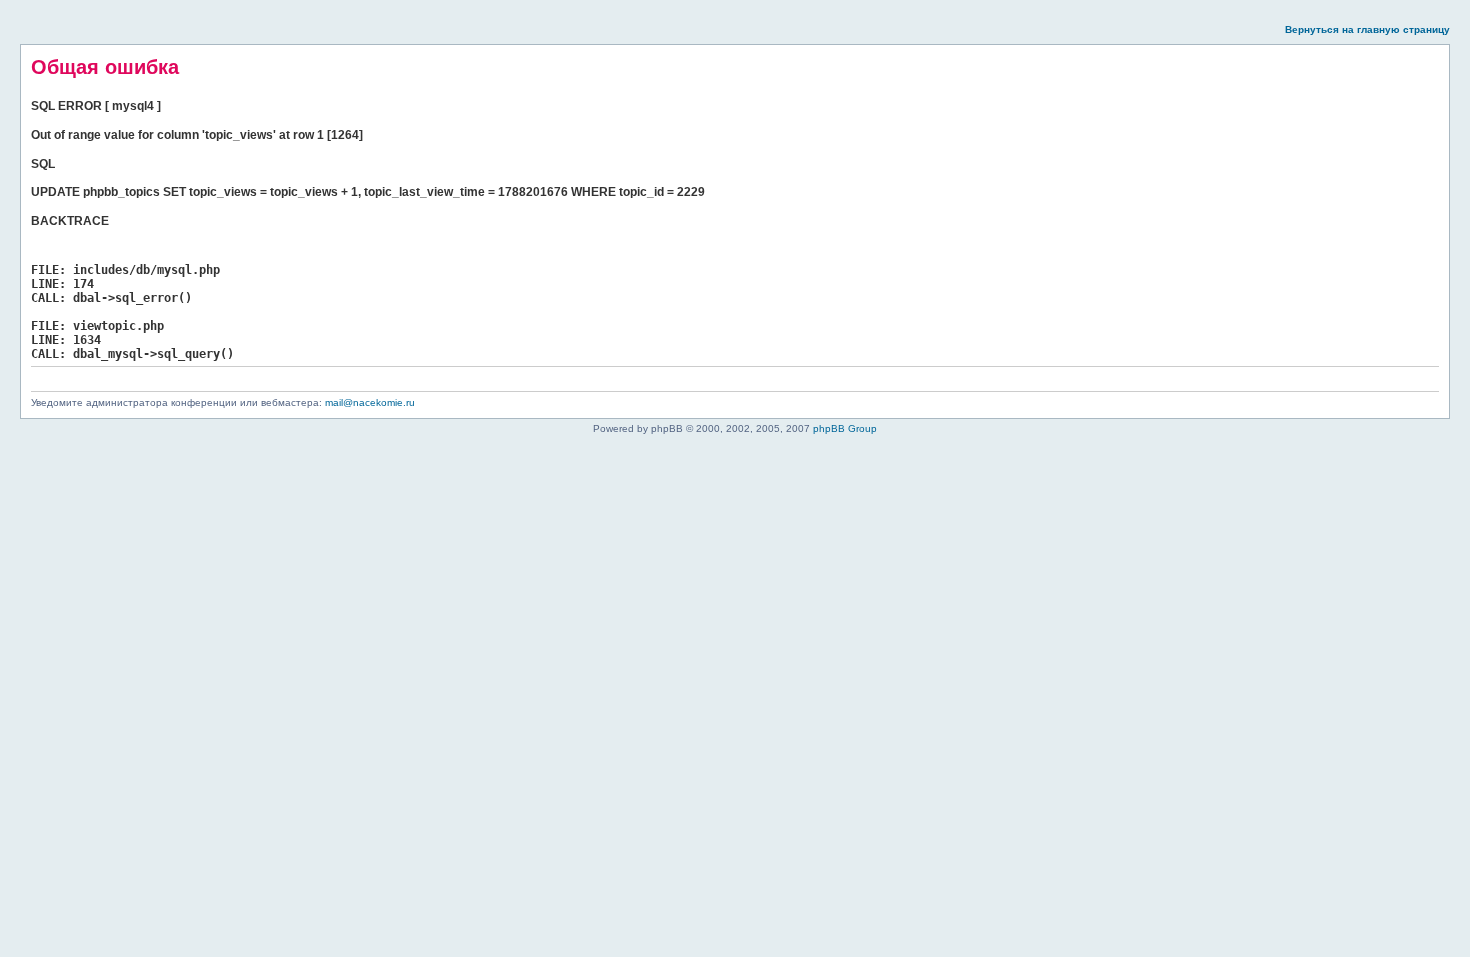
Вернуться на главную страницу (1367, 29)
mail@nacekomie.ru (370, 402)
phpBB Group (845, 428)
